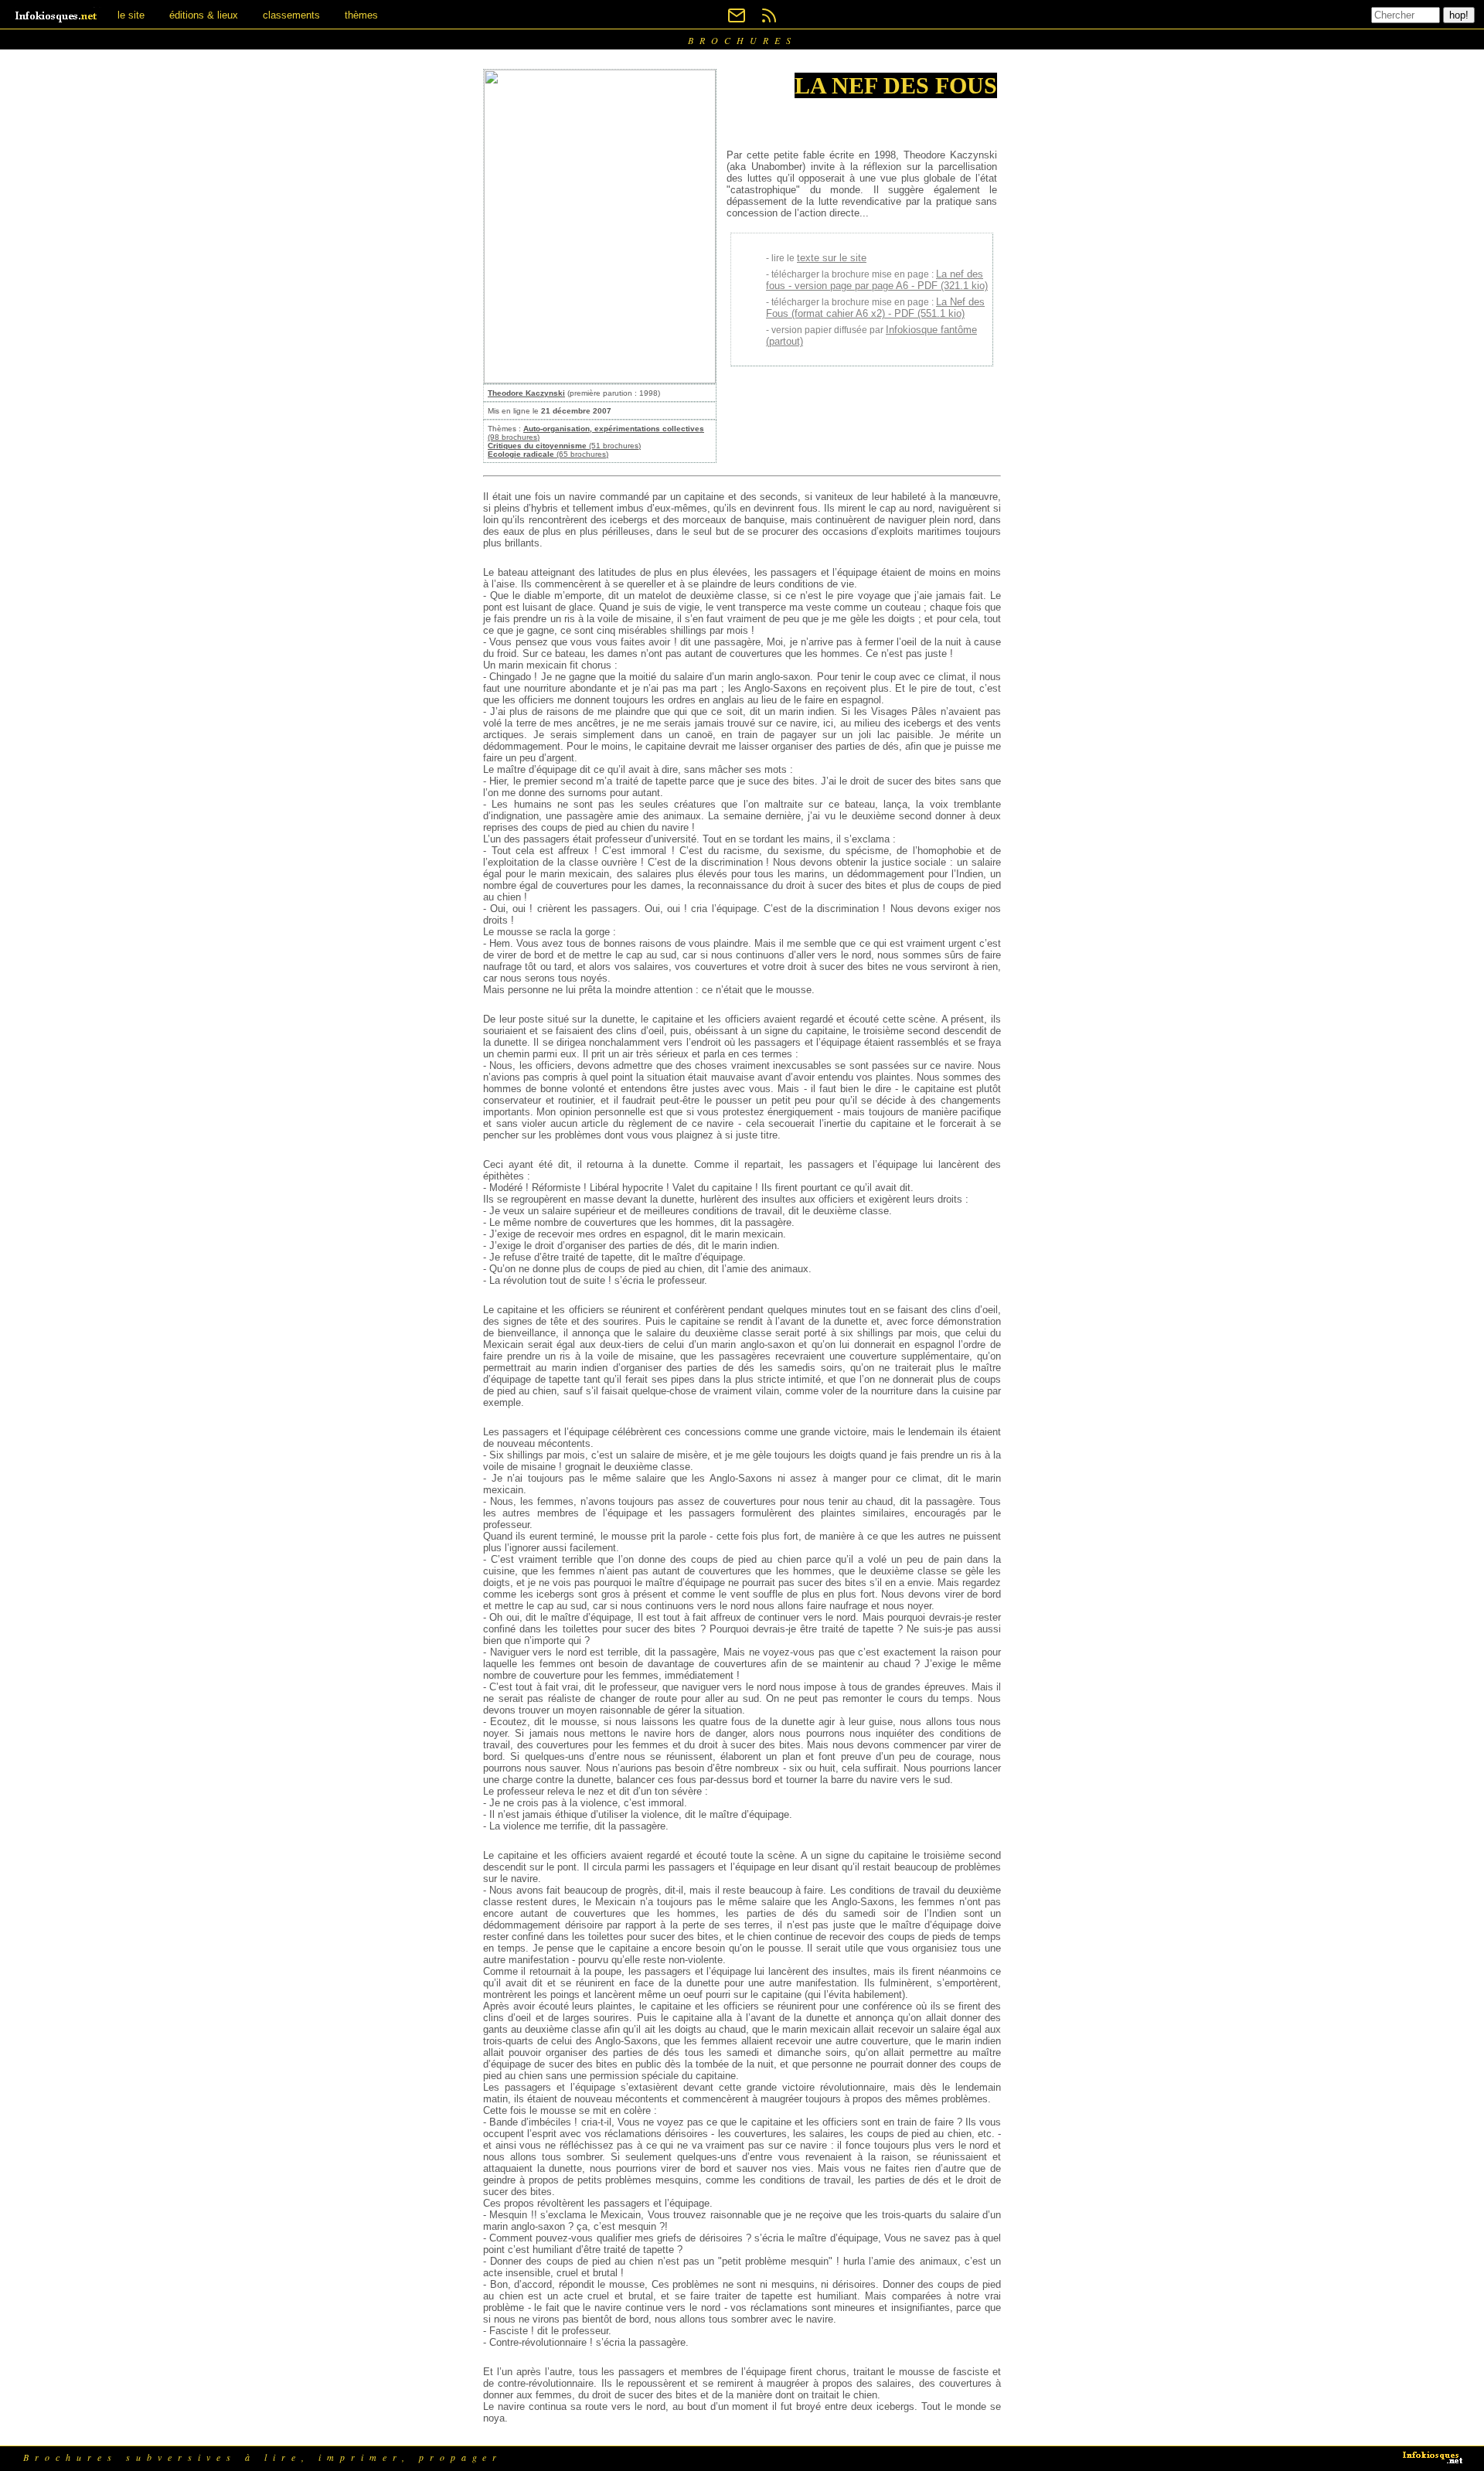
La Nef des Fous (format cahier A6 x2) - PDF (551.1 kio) (875, 308)
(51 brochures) (564, 446)
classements (291, 15)
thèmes (361, 15)
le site (131, 15)
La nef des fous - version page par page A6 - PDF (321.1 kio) (877, 280)
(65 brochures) (548, 454)
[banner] (57, 15)
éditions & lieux (204, 15)
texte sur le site (832, 258)
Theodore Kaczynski (526, 393)
